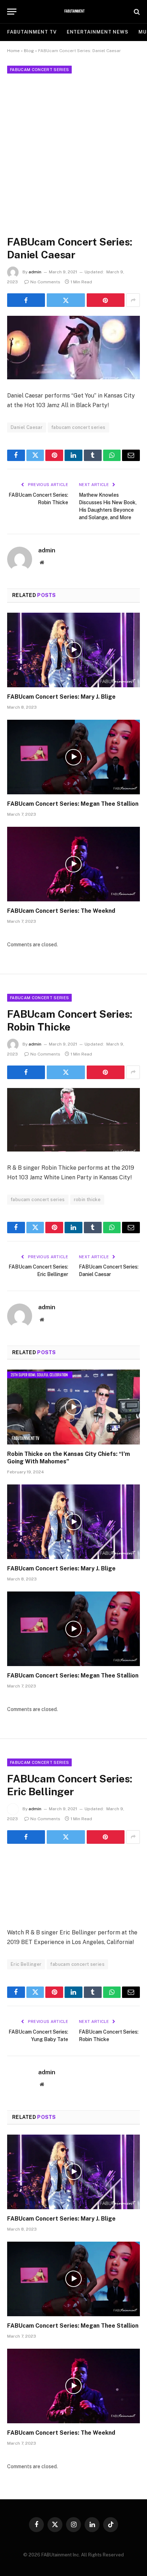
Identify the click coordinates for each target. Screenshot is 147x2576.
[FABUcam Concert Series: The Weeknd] (73, 864)
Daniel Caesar (27, 427)
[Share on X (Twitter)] (66, 300)
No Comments (45, 282)
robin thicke (87, 1200)
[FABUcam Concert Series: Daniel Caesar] (73, 348)
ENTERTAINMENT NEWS (98, 32)
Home (13, 51)
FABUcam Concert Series (39, 70)
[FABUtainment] (74, 12)
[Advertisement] (73, 153)
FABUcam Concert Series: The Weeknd (61, 911)
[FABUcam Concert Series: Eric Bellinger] (73, 1884)
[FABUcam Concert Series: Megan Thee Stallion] (73, 757)
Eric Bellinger (26, 1964)
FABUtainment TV (32, 32)
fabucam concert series (78, 427)
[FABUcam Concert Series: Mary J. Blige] (73, 650)
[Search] (136, 12)
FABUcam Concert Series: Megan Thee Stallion (73, 804)
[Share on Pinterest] (106, 300)
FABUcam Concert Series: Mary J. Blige (61, 697)
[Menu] (12, 12)
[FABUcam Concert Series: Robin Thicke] (73, 1120)
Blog (29, 51)
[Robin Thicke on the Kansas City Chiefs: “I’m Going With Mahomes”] (73, 1407)
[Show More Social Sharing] (133, 300)
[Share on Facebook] (26, 300)
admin (35, 272)
